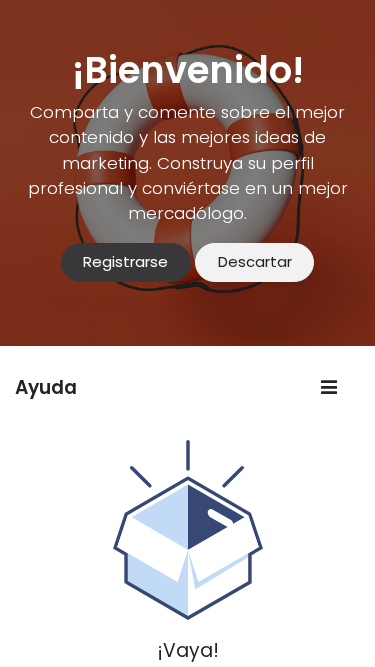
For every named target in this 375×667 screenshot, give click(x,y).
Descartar (255, 261)
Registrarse (125, 261)
